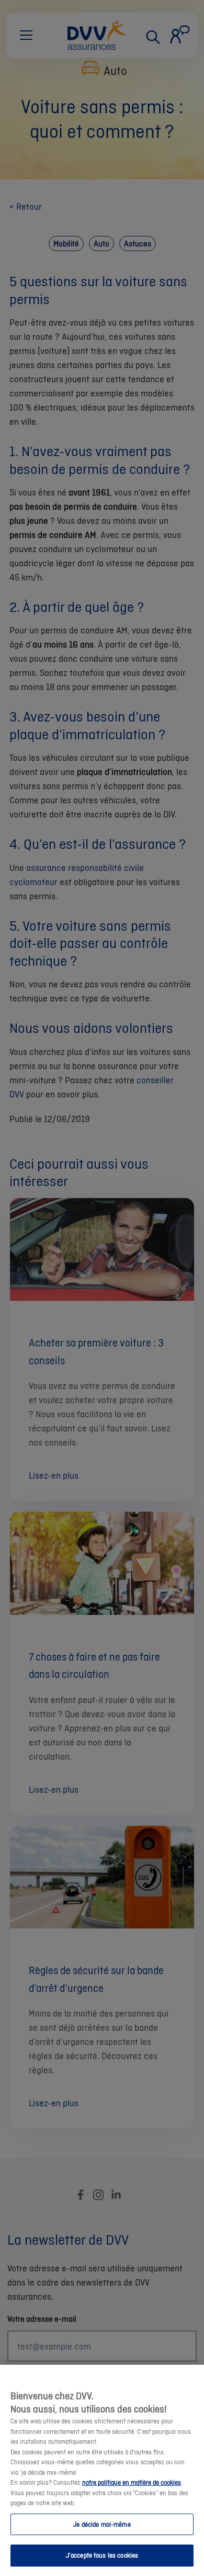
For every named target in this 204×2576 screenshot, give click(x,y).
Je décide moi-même (102, 2524)
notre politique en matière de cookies (132, 2482)
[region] (102, 2470)
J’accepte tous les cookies (102, 2555)
